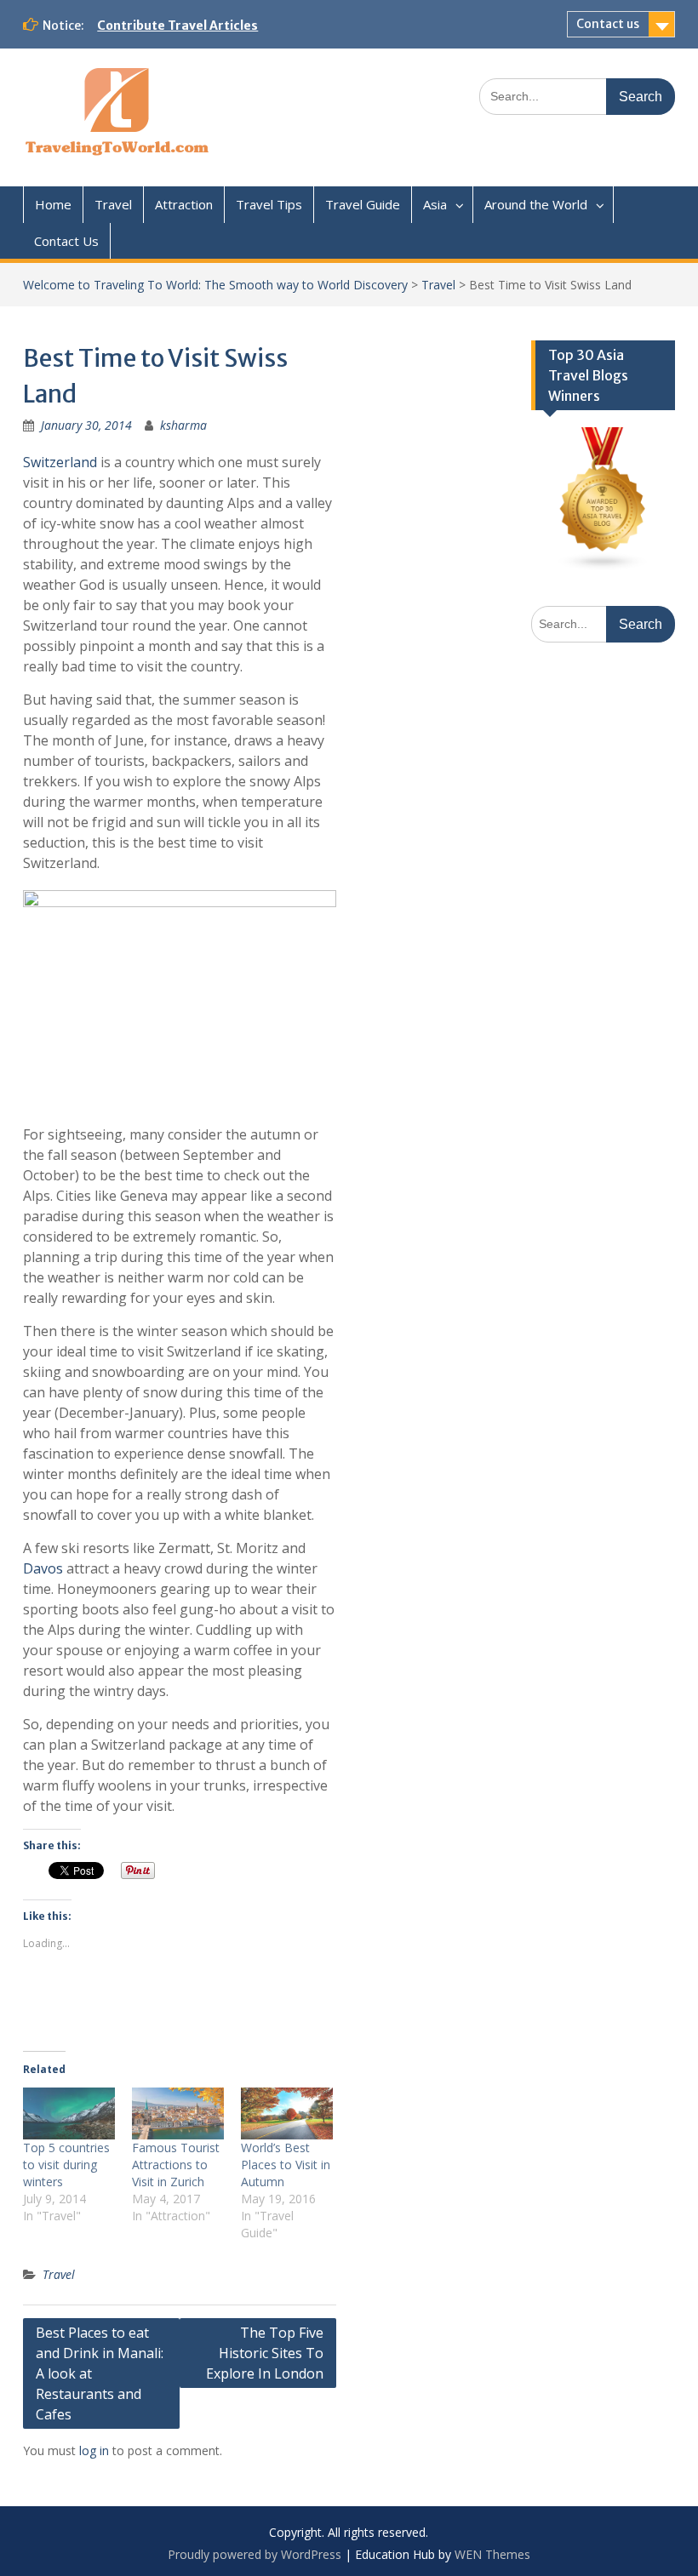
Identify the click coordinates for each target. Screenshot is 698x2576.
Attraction (184, 204)
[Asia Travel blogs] (603, 566)
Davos (43, 1568)
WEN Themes (492, 2554)
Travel (113, 204)
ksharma (183, 425)
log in (94, 2450)
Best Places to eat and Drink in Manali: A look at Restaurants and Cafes (100, 2373)
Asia (435, 204)
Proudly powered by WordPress (255, 2554)
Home (53, 204)
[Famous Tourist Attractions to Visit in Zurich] (178, 2114)
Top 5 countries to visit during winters (66, 2165)
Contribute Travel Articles (177, 26)
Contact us (608, 24)
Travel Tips (269, 204)
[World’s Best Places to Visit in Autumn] (287, 2114)
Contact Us (66, 241)
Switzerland (60, 462)
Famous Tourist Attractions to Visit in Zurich (176, 2165)
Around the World (536, 204)
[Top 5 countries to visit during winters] (69, 2114)
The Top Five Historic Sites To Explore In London (265, 2353)
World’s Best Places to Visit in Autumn (286, 2165)
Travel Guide (363, 204)
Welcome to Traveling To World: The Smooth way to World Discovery (215, 285)
